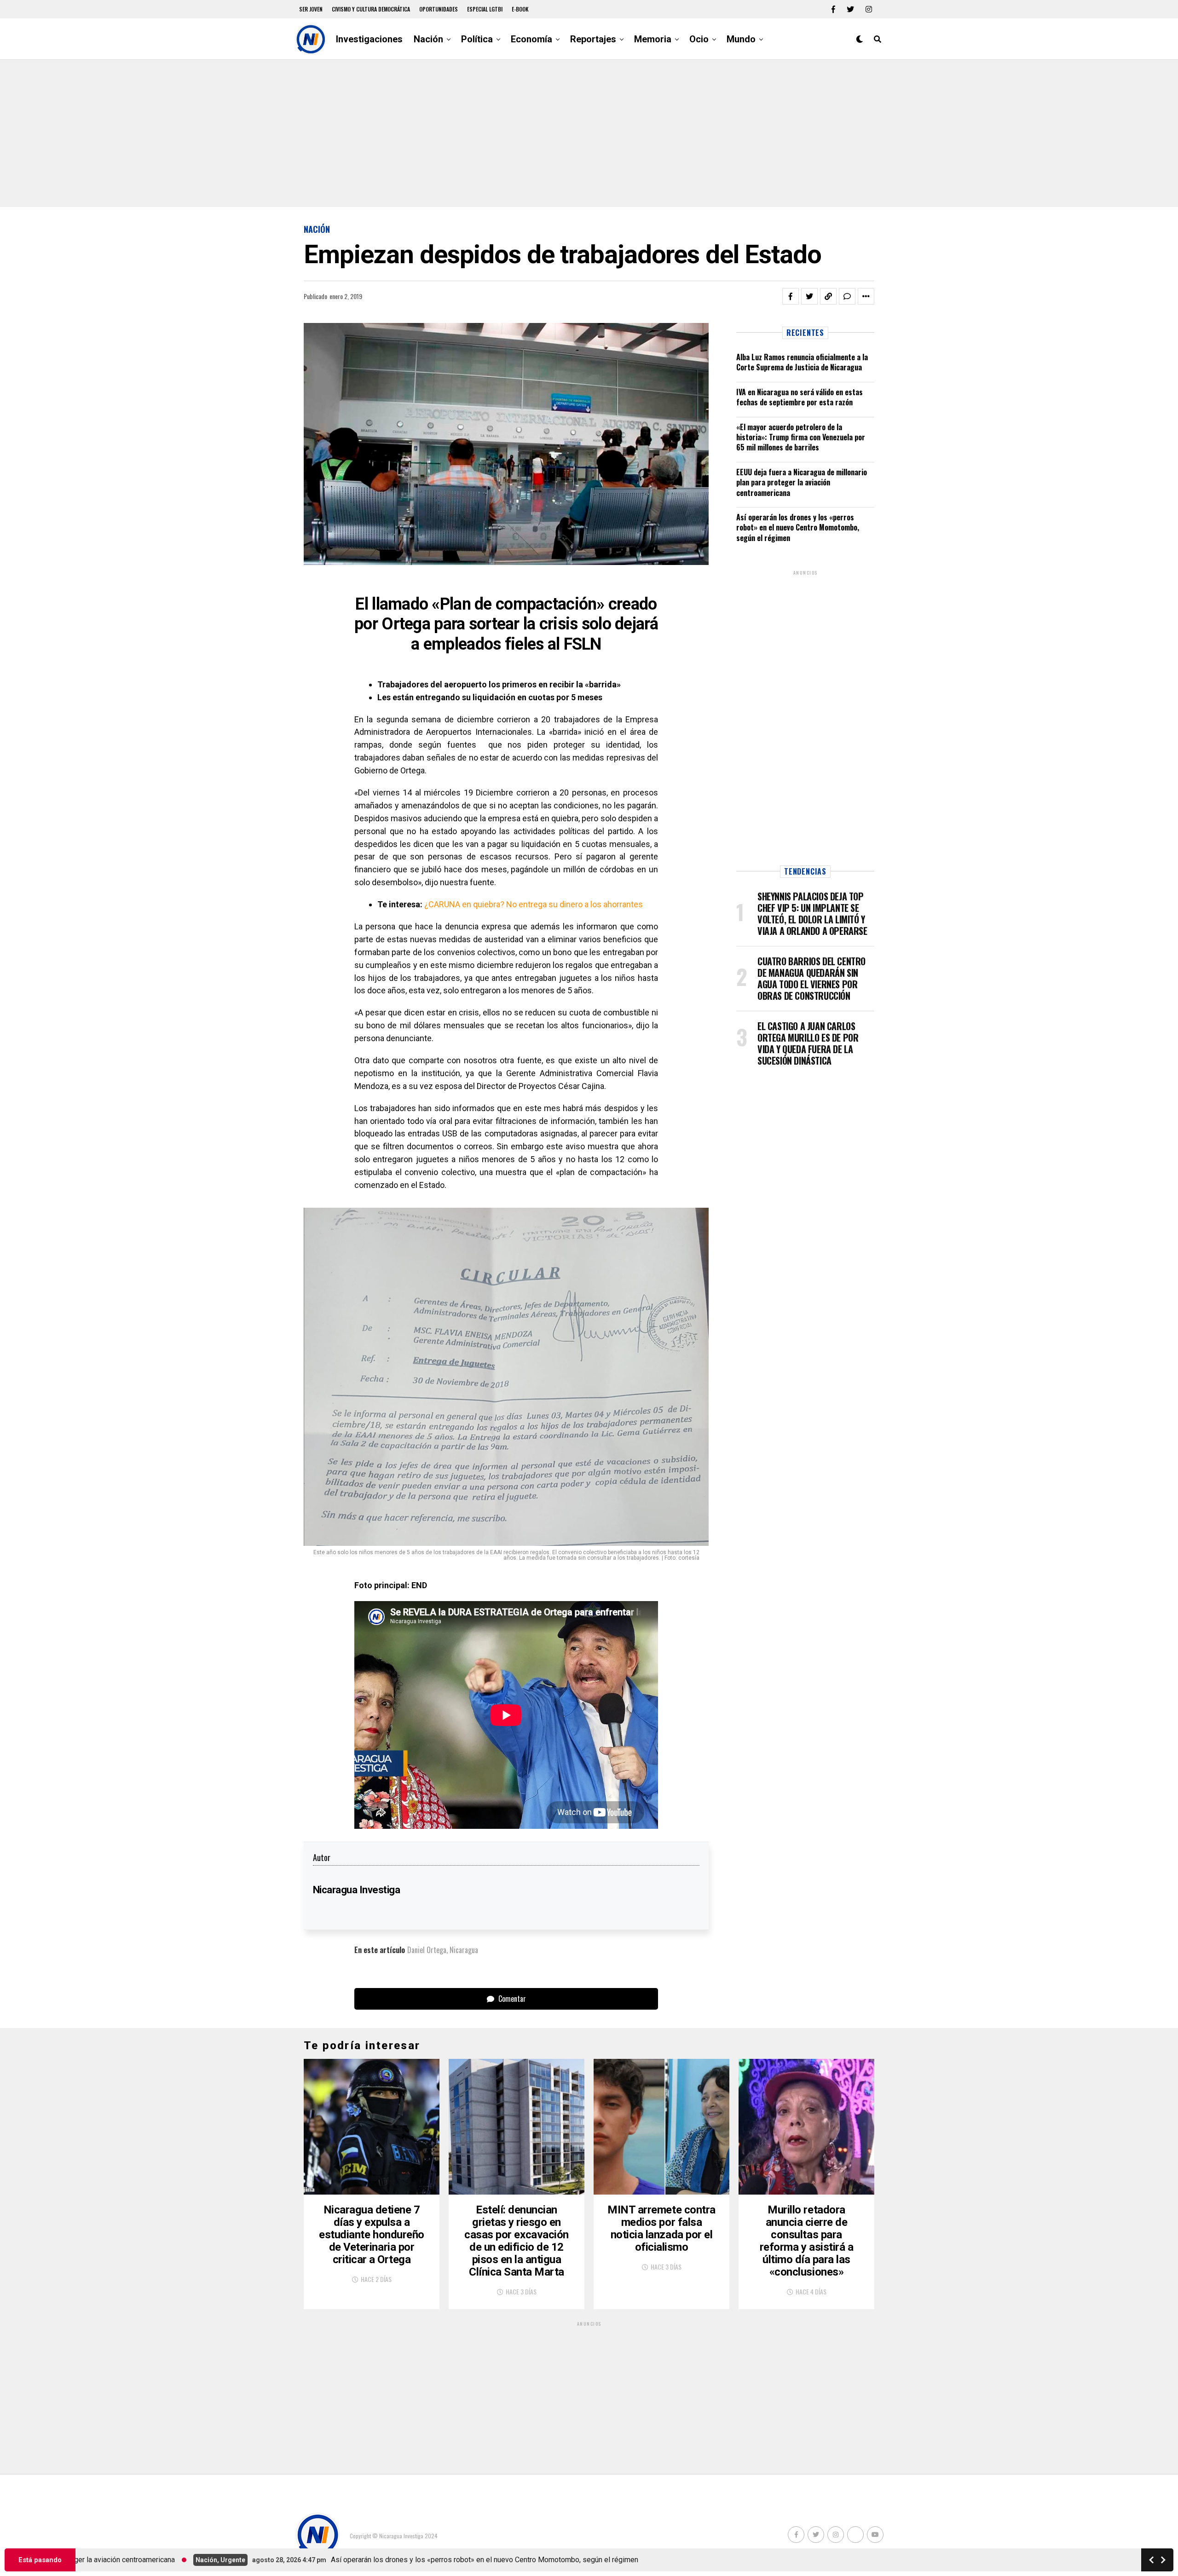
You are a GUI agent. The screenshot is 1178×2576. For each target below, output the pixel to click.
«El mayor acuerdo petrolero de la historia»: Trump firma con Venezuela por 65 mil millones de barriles (801, 437)
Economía (531, 39)
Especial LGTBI (485, 9)
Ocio (699, 39)
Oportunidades (439, 9)
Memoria (653, 39)
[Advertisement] (589, 133)
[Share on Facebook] (791, 296)
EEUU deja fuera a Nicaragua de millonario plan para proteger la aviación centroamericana (802, 482)
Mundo (741, 39)
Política (477, 39)
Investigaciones (369, 39)
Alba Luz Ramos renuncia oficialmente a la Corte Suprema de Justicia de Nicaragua (802, 362)
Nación (428, 39)
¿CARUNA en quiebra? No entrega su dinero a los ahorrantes (534, 904)
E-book (520, 9)
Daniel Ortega (427, 1950)
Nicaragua (464, 1950)
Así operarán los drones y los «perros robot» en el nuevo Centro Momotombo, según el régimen (798, 527)
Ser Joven (311, 9)
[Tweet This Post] (809, 296)
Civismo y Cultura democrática (371, 9)
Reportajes (593, 39)
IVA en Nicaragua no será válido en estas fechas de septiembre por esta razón (800, 397)
